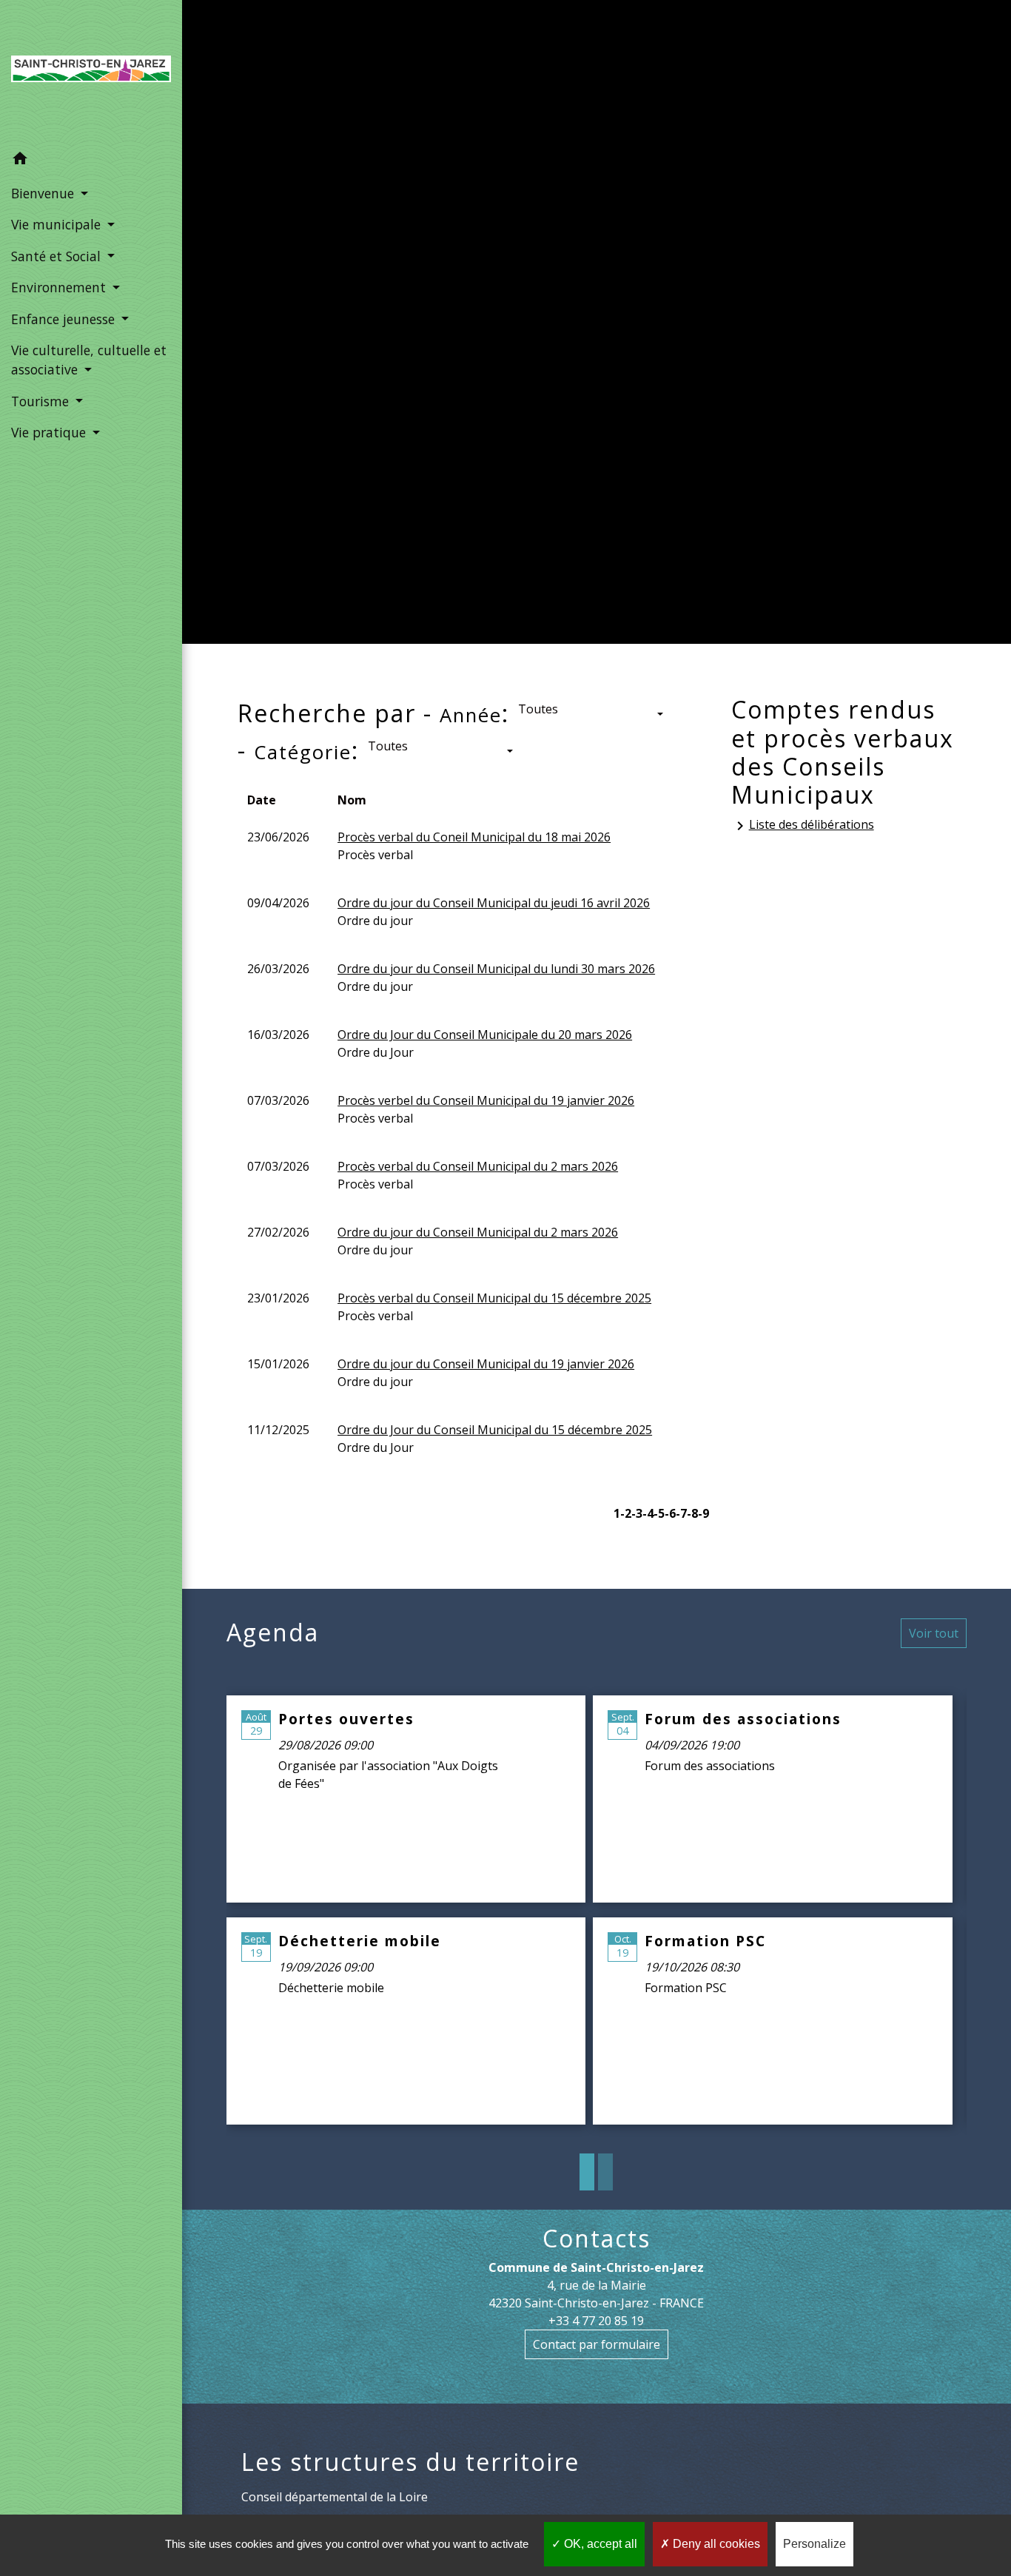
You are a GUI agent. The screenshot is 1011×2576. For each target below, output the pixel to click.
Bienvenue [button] (44, 193)
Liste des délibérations (803, 825)
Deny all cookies (715, 2544)
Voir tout (934, 1633)
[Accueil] (91, 72)
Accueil (288, 354)
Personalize (814, 2544)
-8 (692, 1513)
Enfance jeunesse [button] (65, 319)
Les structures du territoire (410, 2462)
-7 (681, 1513)
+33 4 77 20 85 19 (596, 2321)
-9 (703, 1513)
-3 (637, 1513)
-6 (670, 1513)
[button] (91, 161)
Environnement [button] (60, 287)
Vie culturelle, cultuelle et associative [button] (89, 360)
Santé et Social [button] (58, 256)
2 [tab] (605, 2172)
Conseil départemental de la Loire (335, 2497)
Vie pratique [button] (50, 432)
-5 (659, 1513)
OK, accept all (599, 2544)
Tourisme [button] (42, 401)
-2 (626, 1513)
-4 (648, 1513)
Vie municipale (390, 354)
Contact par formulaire (597, 2344)
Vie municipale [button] (58, 224)
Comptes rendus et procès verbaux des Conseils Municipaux (698, 354)
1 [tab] (587, 2172)
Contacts (597, 2239)
